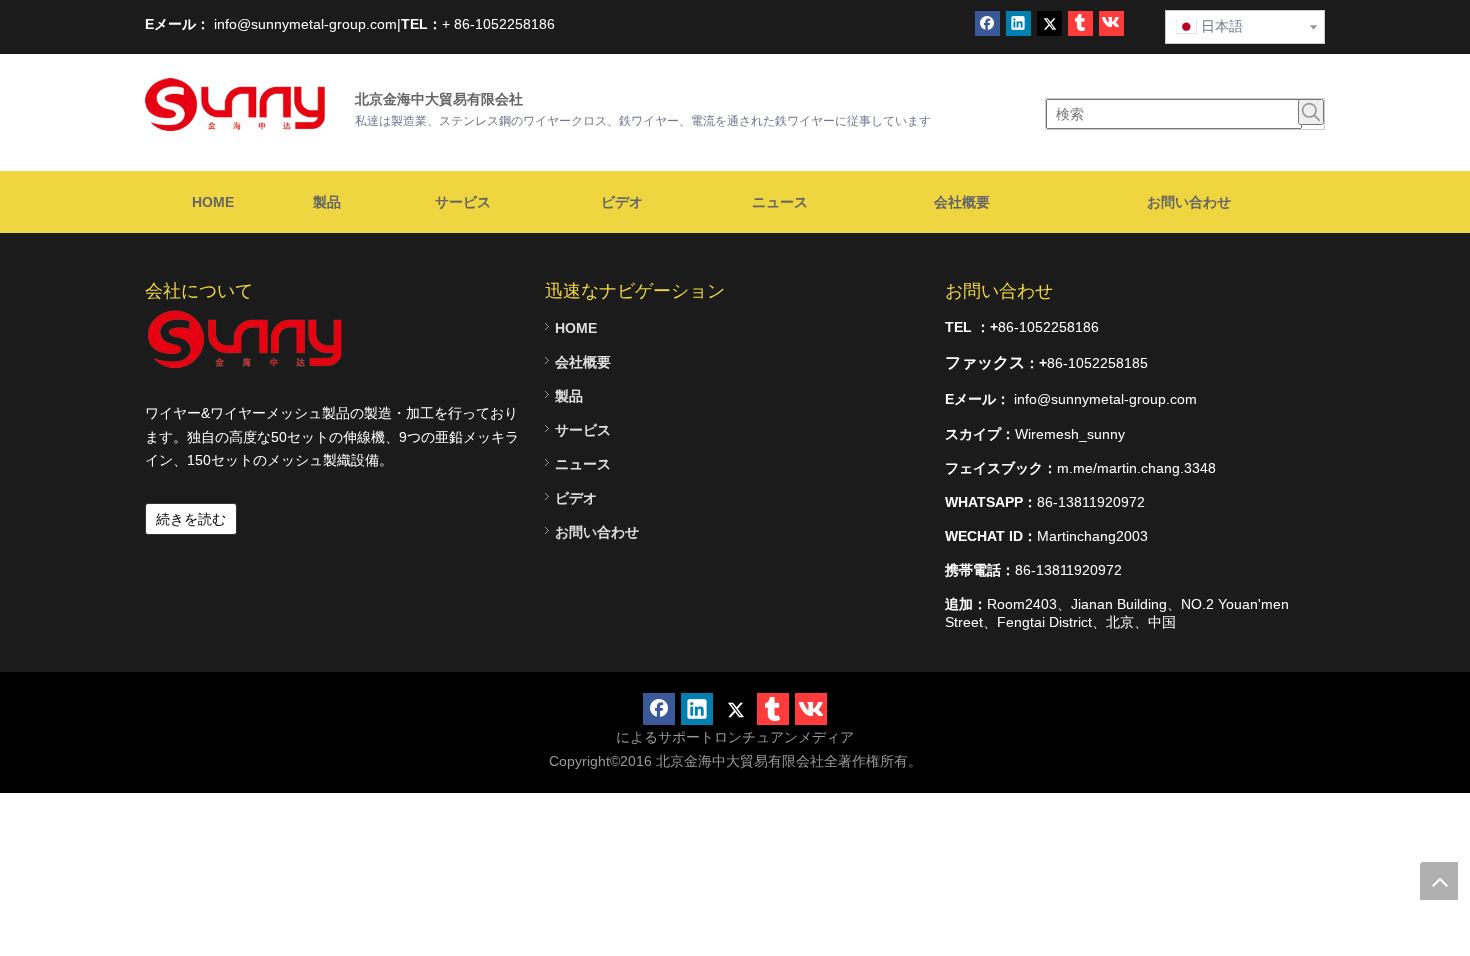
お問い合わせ (597, 532)
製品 (569, 396)
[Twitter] (1049, 23)
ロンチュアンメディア (784, 737)
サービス (583, 430)
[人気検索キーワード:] (1311, 112)
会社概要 (583, 362)
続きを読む (191, 519)
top (1439, 881)
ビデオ (576, 498)
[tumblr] (1080, 23)
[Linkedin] (1018, 23)
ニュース (583, 464)
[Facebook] (987, 23)
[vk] (1111, 23)
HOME (576, 328)
